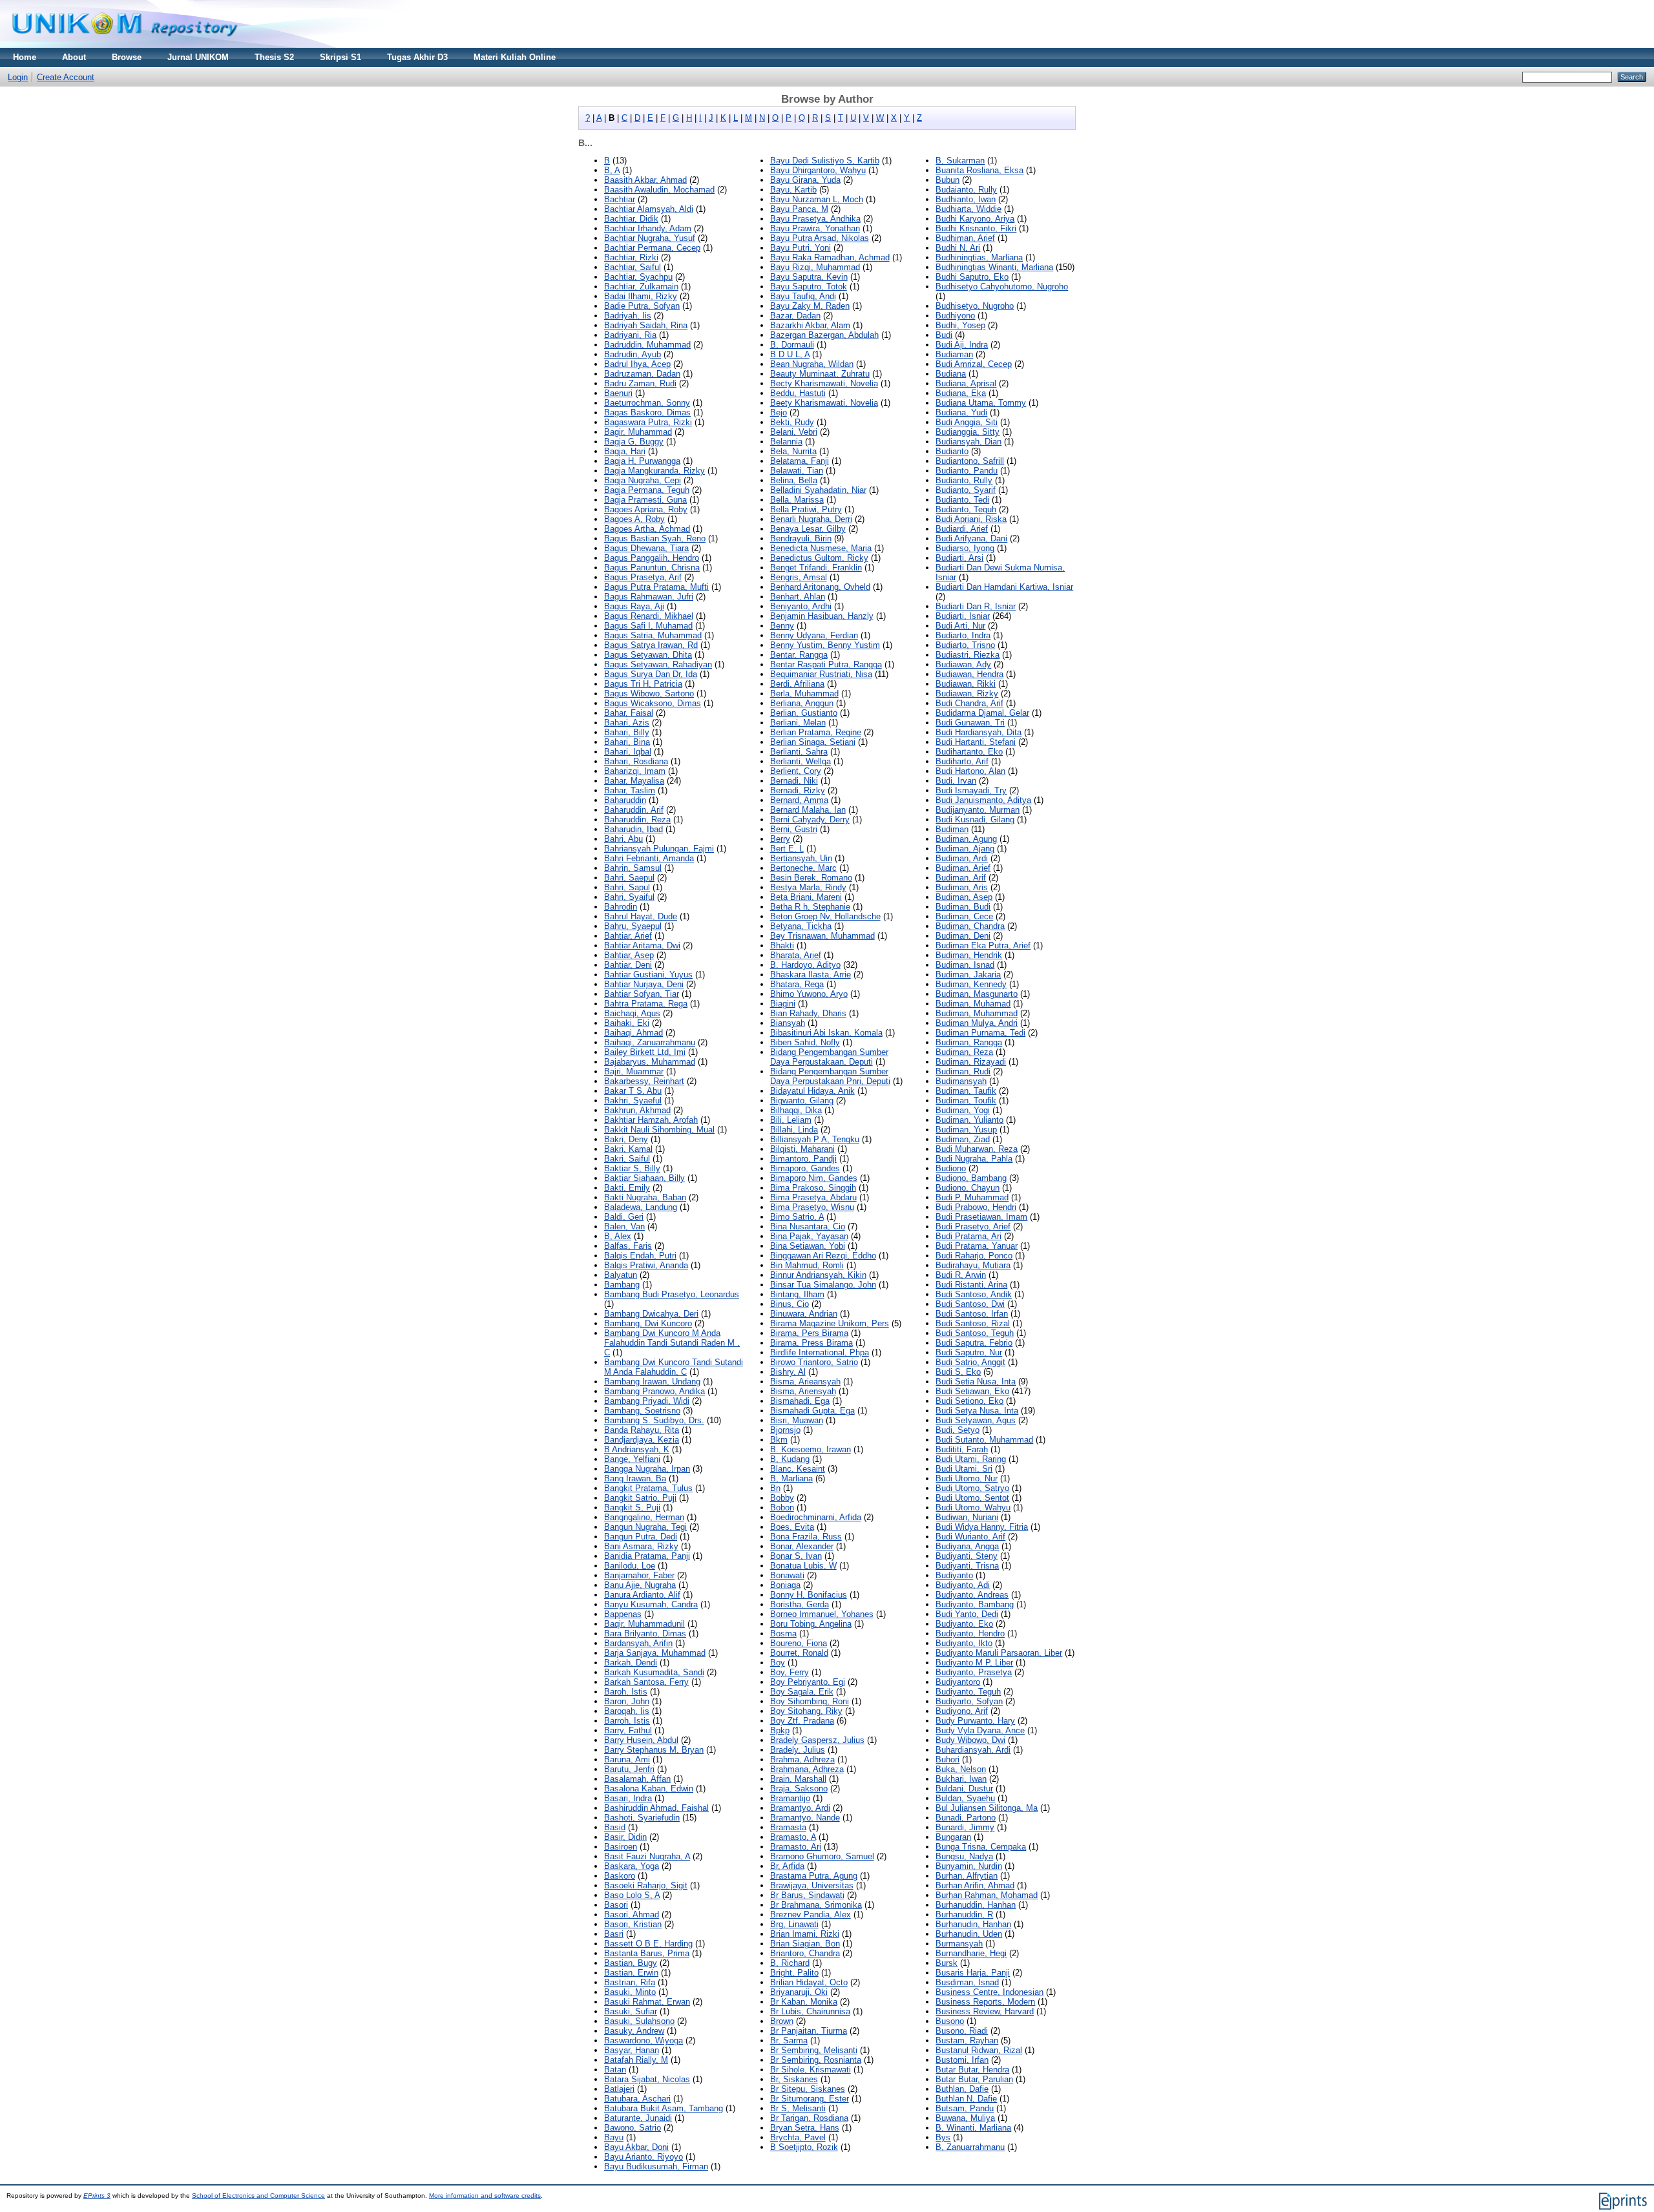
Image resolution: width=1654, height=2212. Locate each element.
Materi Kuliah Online (515, 57)
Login (18, 77)
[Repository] (125, 45)
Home (25, 57)
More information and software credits (485, 2196)
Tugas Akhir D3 (417, 57)
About (74, 57)
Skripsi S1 (340, 57)
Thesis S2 (274, 57)
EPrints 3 (97, 2196)
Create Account (66, 77)
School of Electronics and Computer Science (258, 2196)
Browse (127, 57)
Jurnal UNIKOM (198, 57)
